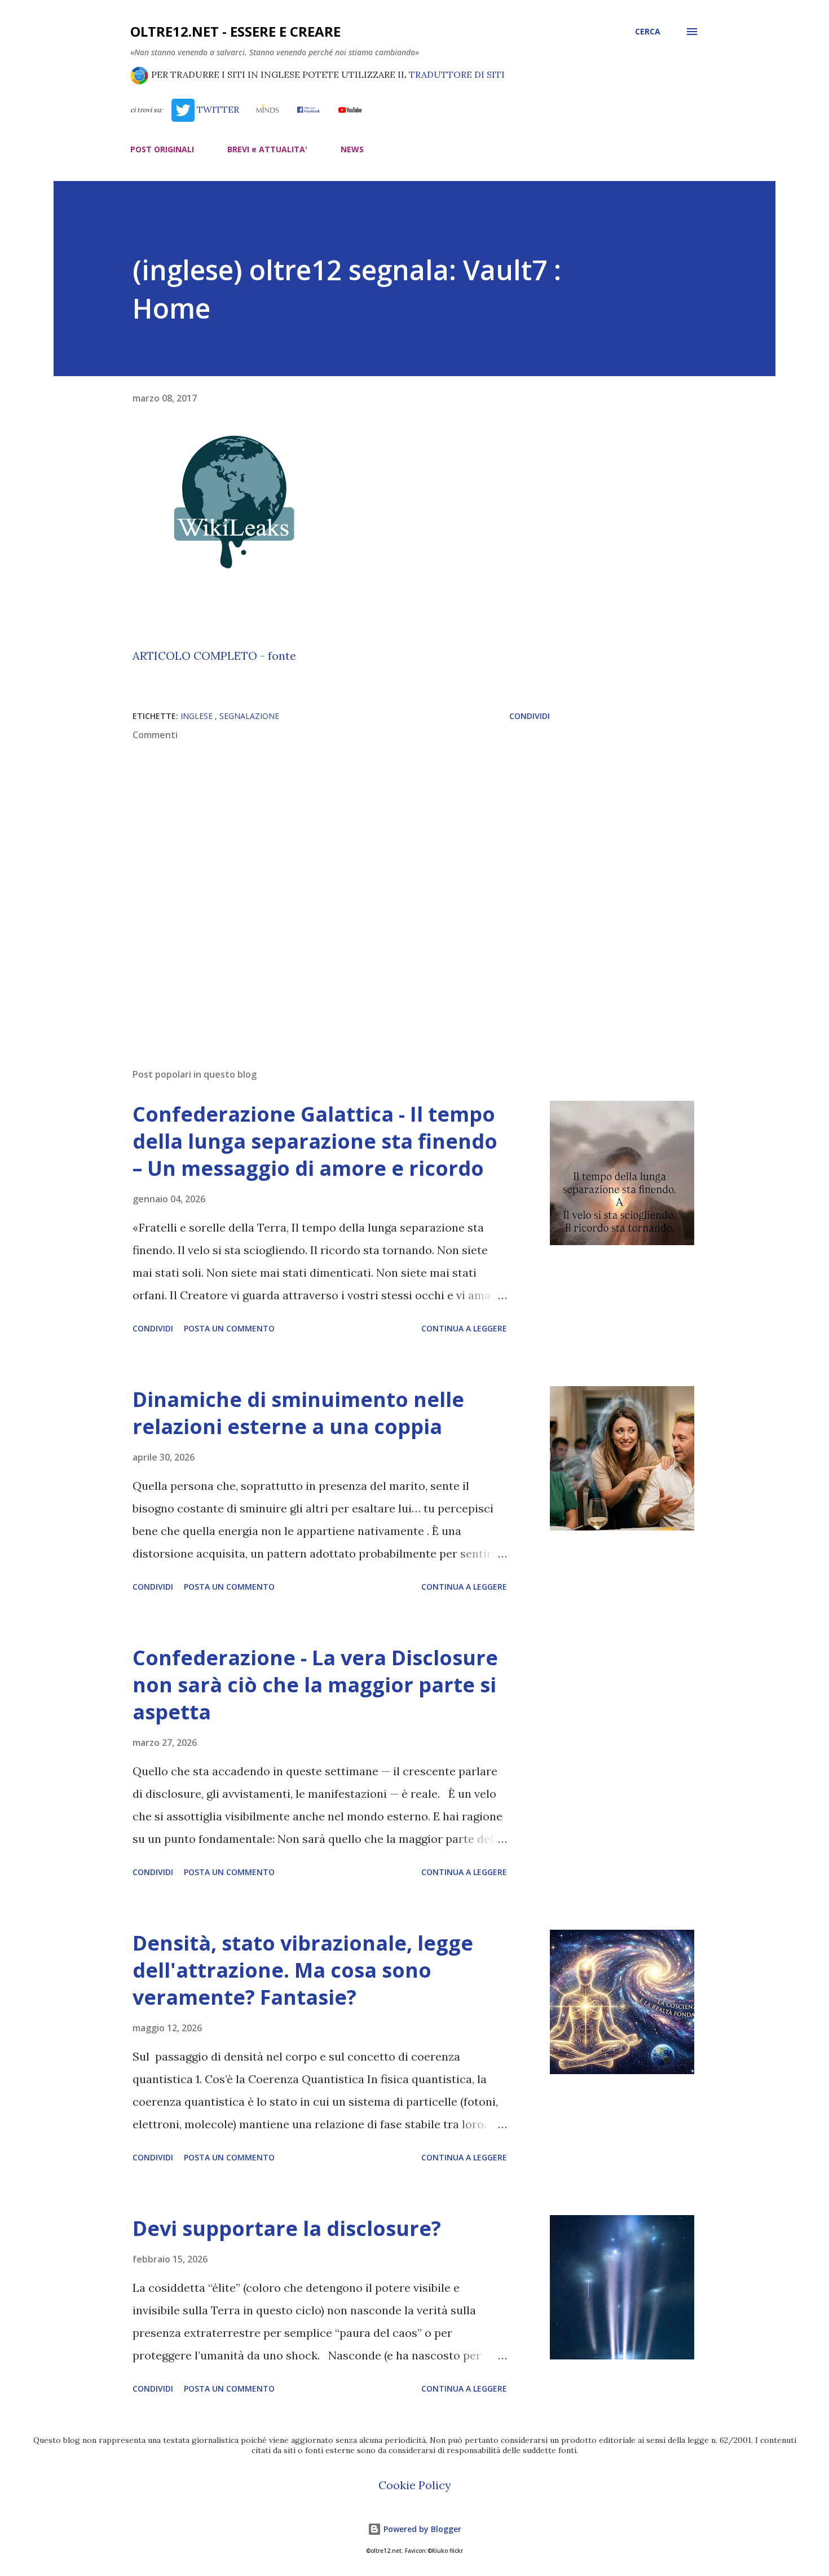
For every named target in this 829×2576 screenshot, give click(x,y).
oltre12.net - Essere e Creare (235, 31)
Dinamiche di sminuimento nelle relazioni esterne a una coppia (298, 1413)
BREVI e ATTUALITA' (267, 149)
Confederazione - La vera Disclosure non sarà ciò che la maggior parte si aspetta (315, 1685)
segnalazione (249, 716)
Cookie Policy (415, 2485)
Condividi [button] (530, 716)
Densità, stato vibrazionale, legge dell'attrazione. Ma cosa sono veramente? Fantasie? (303, 1970)
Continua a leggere (464, 1328)
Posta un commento (229, 1328)
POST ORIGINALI (162, 149)
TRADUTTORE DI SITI (457, 74)
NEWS (352, 149)
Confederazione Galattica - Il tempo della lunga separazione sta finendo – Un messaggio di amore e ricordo (315, 1141)
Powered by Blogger (421, 2529)
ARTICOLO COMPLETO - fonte (214, 656)
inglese (198, 716)
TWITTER (217, 109)
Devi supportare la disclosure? (287, 2228)
